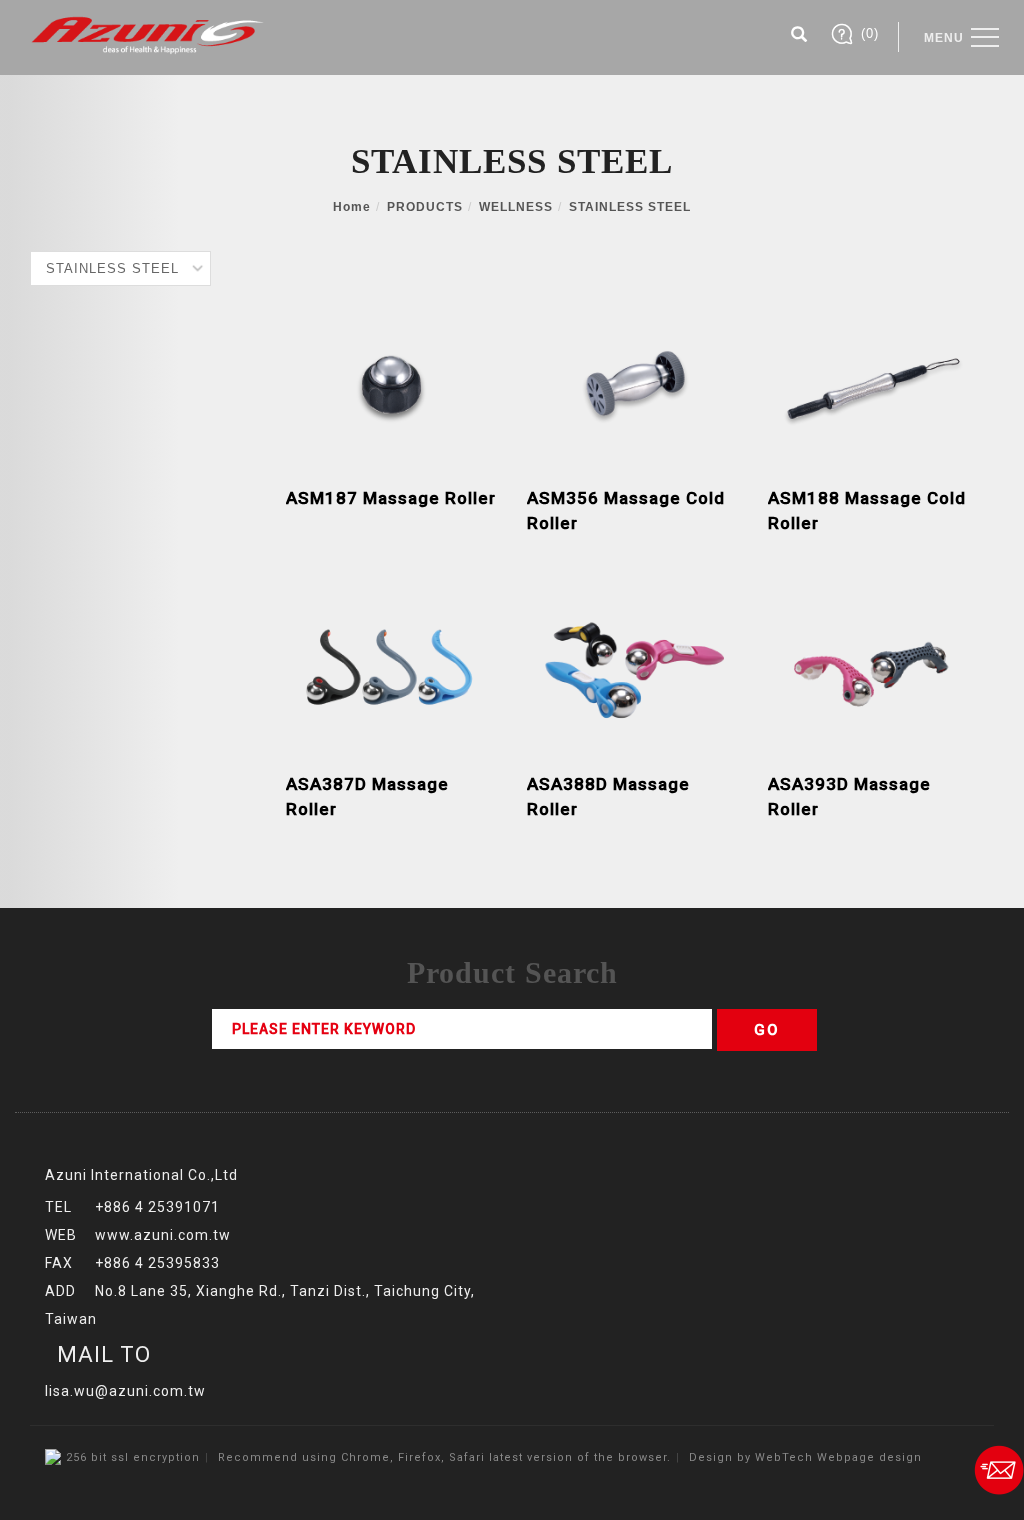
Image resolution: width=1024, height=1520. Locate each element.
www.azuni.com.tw (163, 1235)
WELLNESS (516, 207)
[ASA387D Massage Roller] (391, 666)
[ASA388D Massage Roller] (632, 666)
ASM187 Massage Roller (391, 498)
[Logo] (147, 34)
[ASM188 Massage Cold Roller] (873, 380)
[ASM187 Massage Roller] (391, 380)
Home (352, 207)
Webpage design (869, 1457)
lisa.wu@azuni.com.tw (125, 1391)
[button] (799, 37)
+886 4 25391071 (157, 1207)
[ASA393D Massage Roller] (873, 666)
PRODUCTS (425, 207)
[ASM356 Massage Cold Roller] (632, 380)
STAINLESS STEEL (630, 207)
